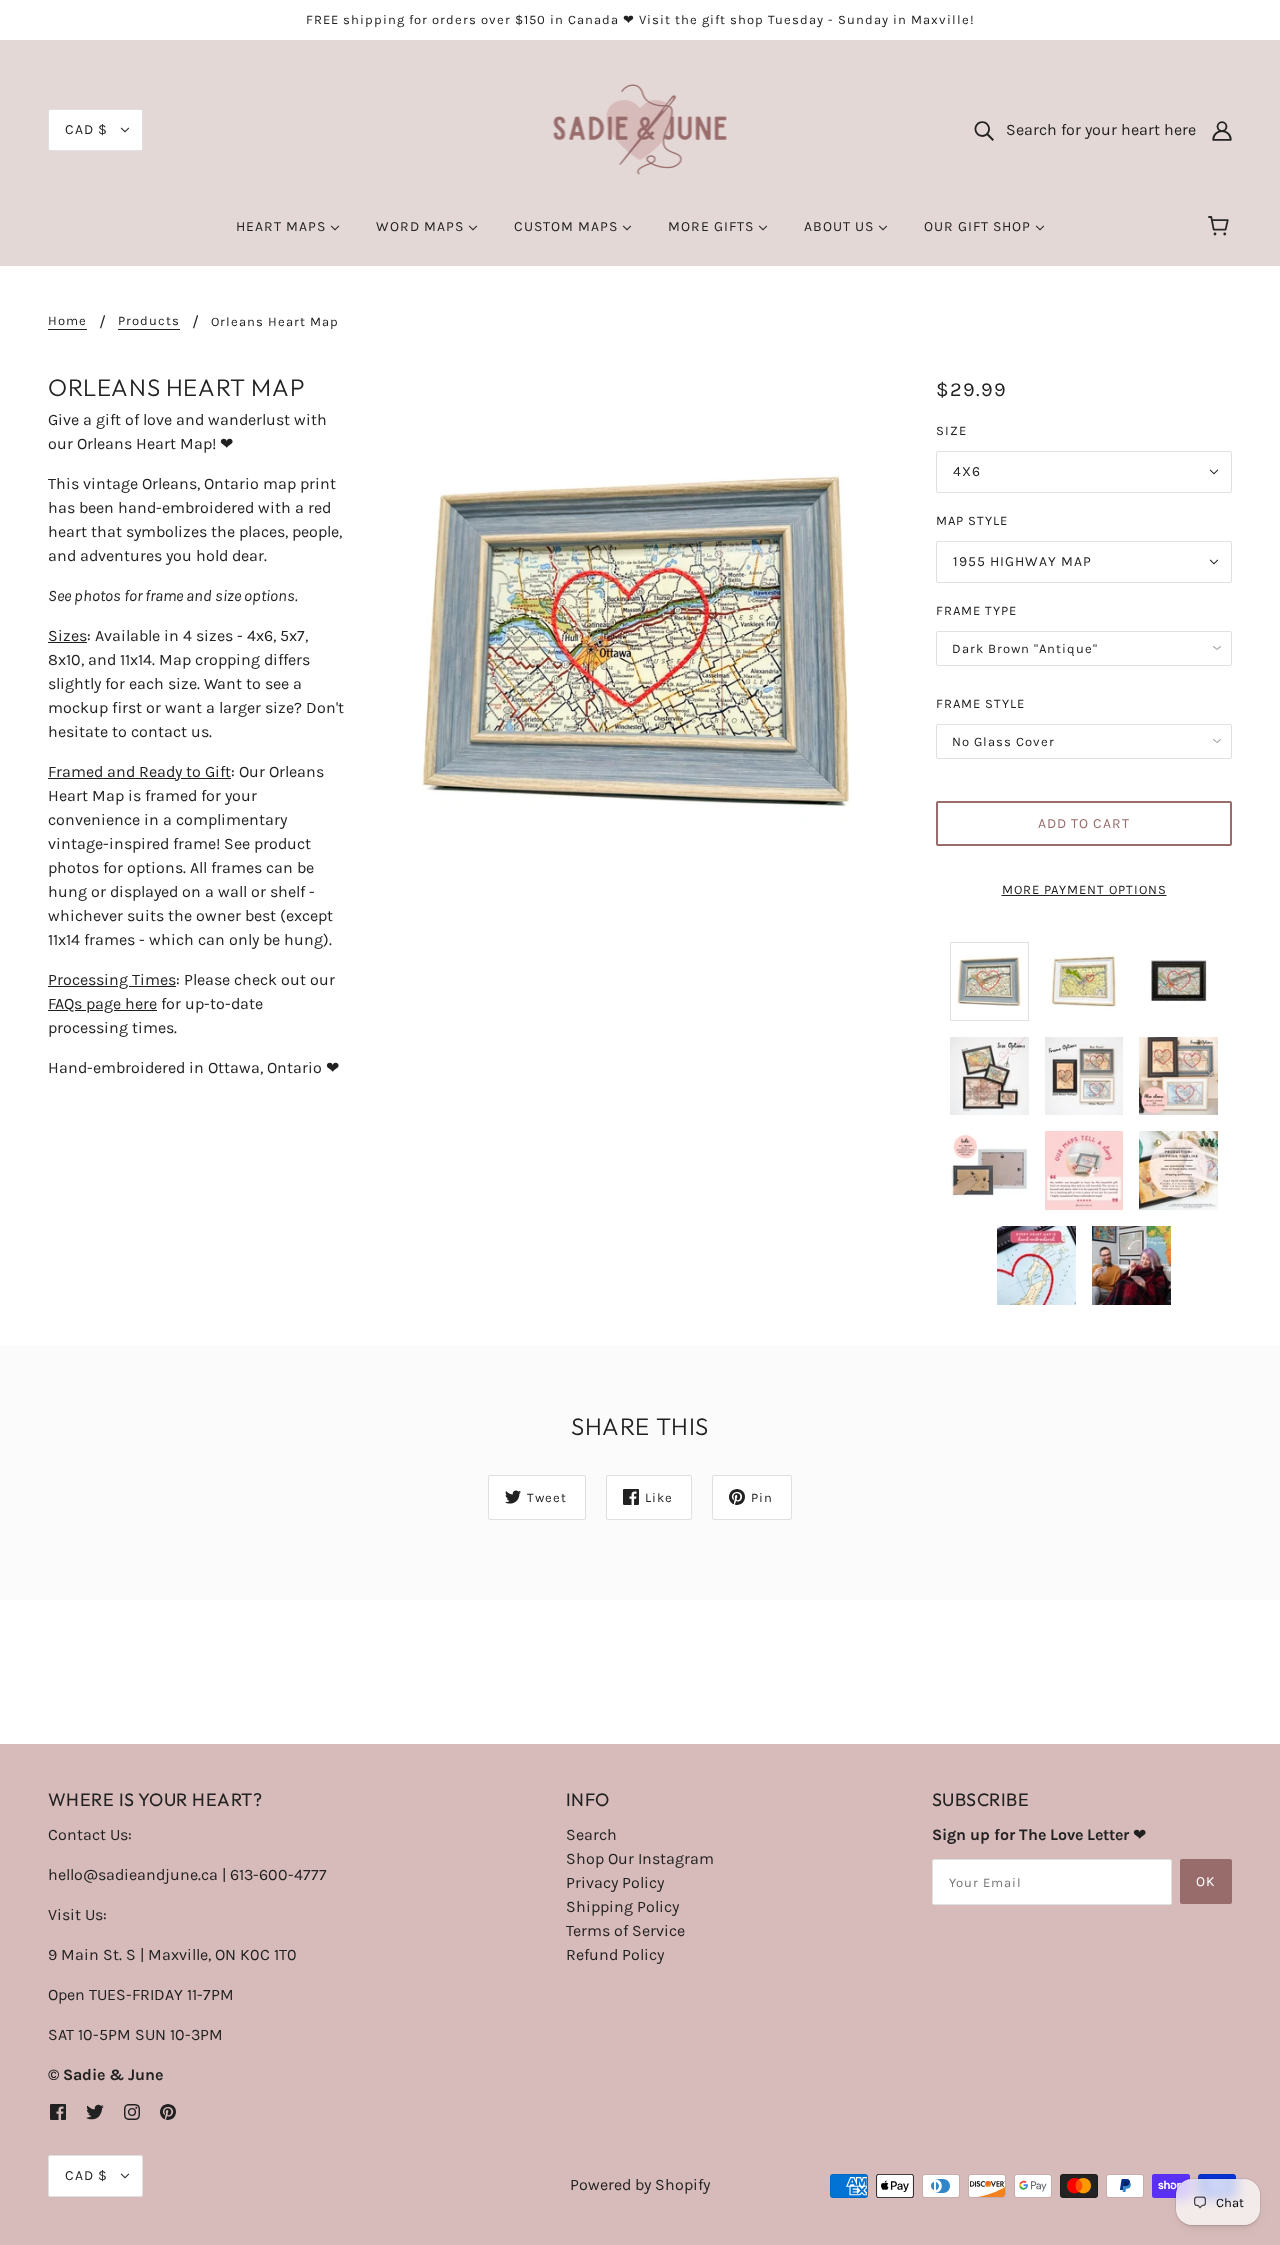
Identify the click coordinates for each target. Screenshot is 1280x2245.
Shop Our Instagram (640, 1858)
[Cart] (1221, 227)
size (951, 430)
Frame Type (976, 610)
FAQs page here (102, 1003)
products (149, 321)
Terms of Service (625, 1930)
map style (972, 520)
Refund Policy (615, 1954)
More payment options (1084, 889)
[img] (58, 2111)
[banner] (640, 128)
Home (67, 321)
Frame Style (980, 703)
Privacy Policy (615, 1882)
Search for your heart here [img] (1095, 129)
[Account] (1222, 130)
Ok (1206, 1881)
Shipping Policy (622, 1906)
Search (591, 1834)
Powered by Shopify (640, 2184)
